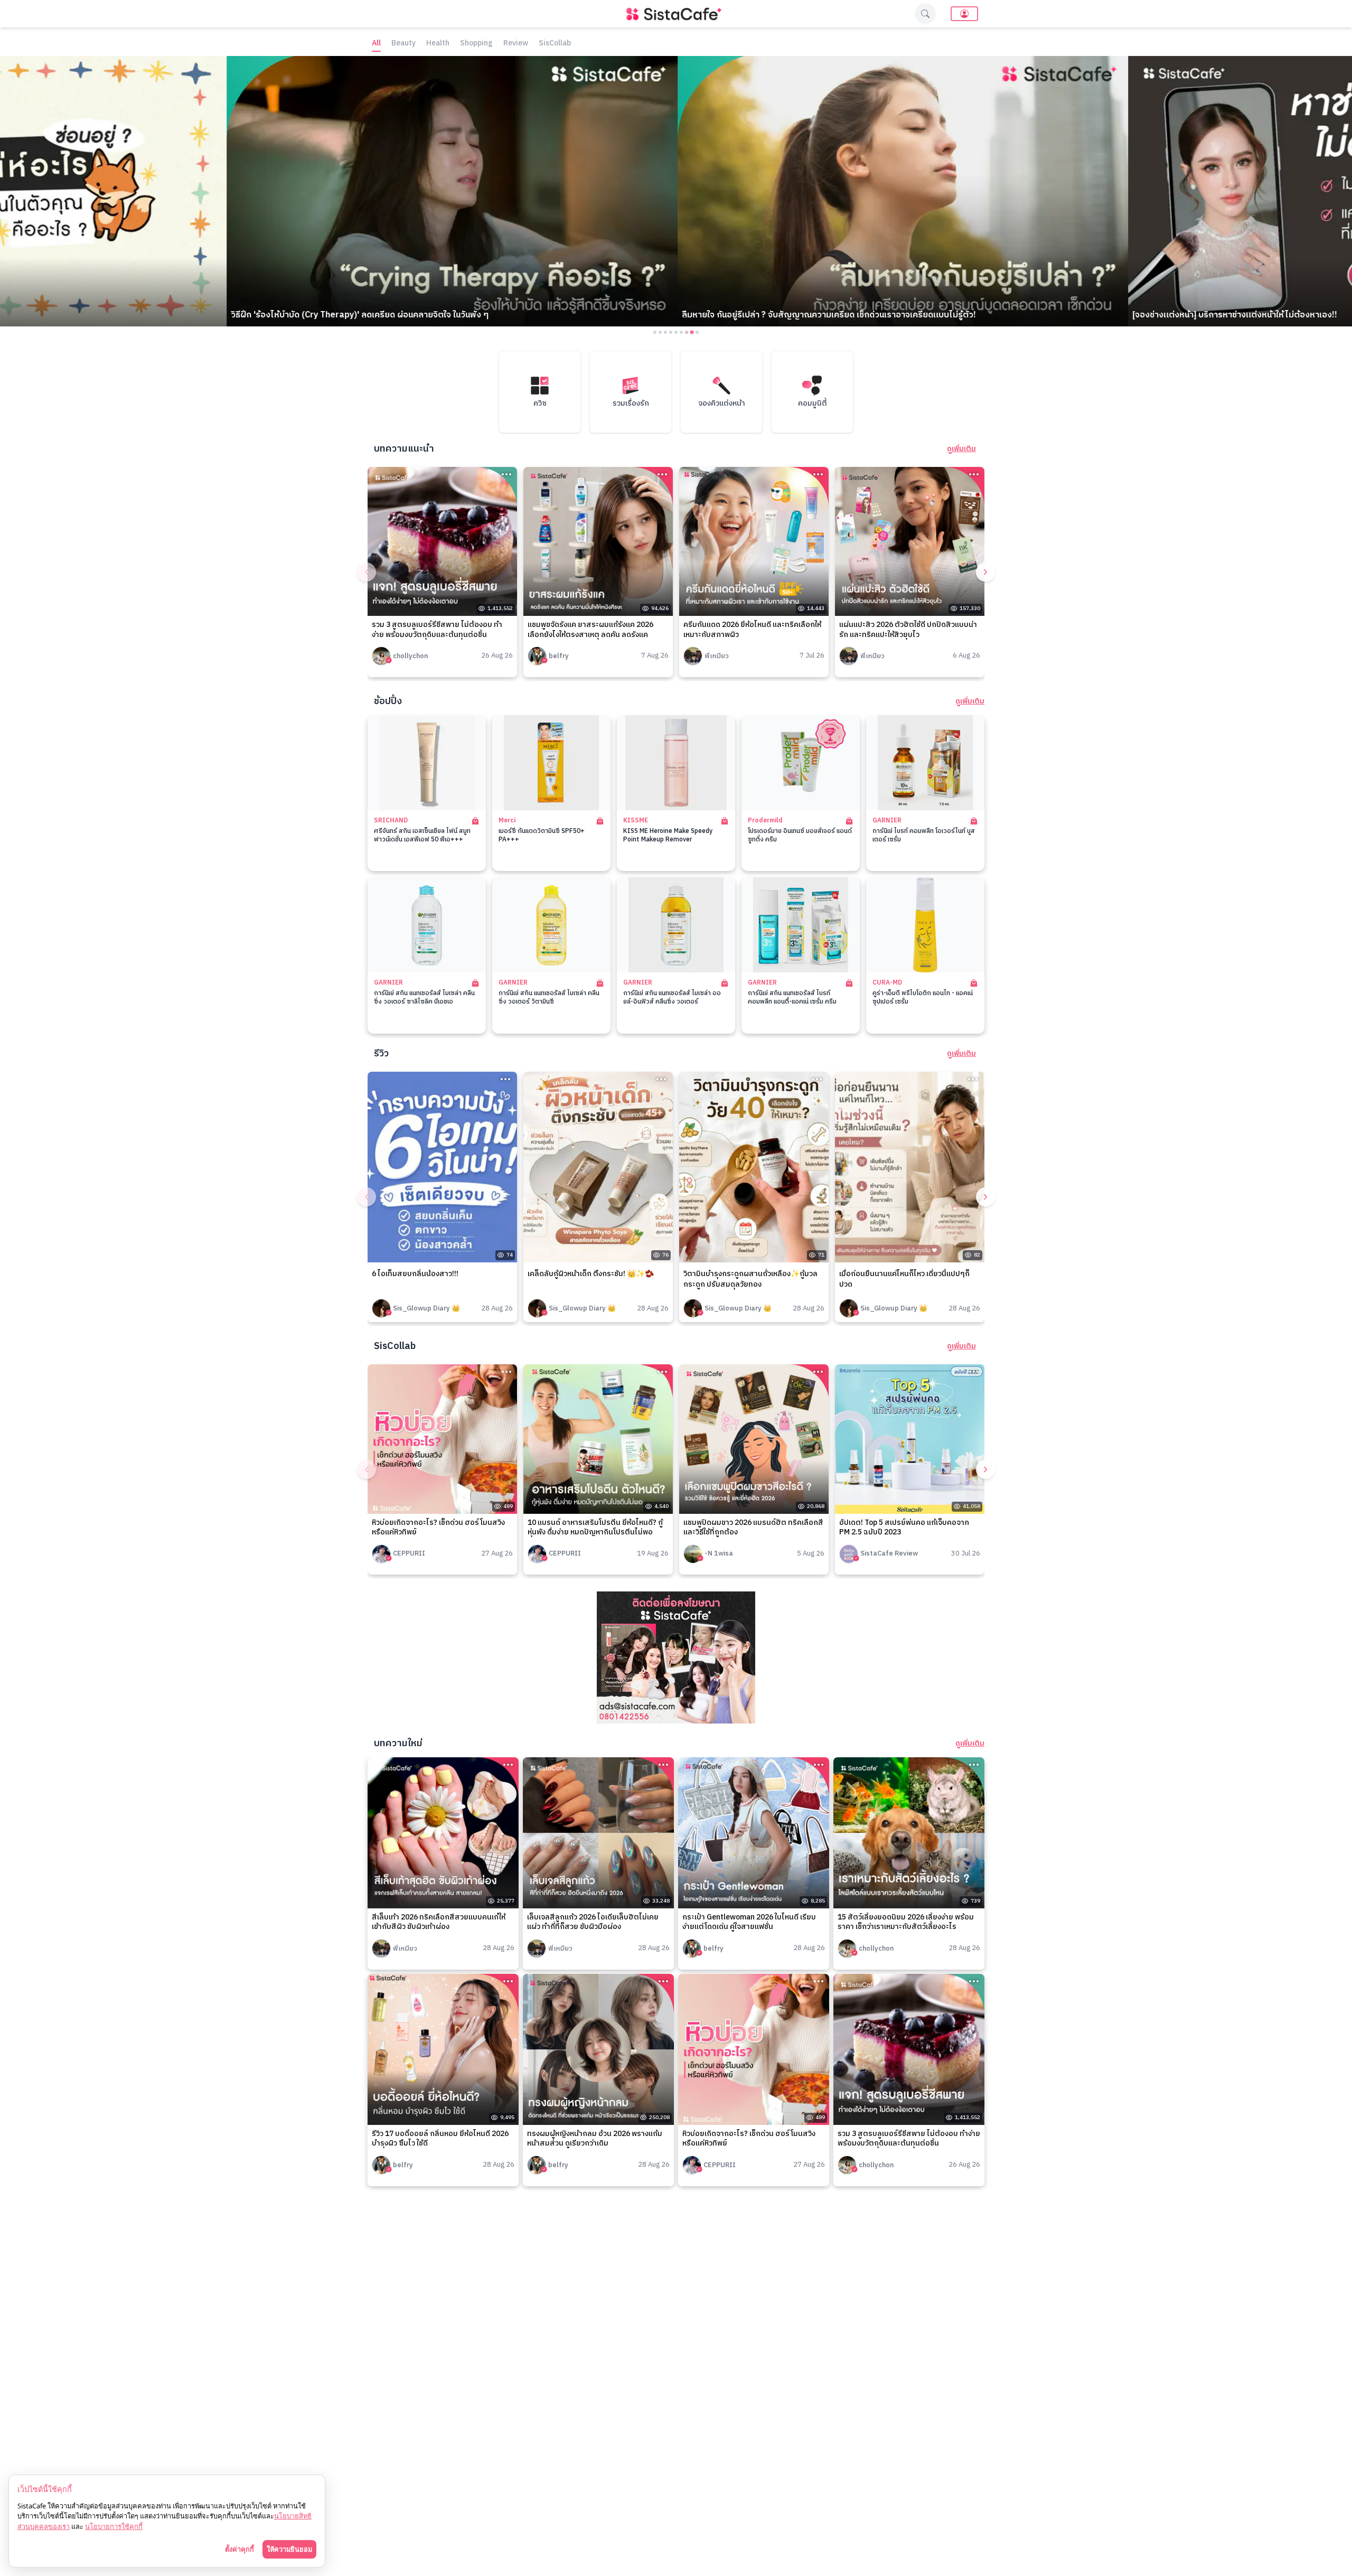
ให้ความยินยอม (289, 2549)
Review (516, 44)
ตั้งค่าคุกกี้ (240, 2549)
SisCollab (555, 44)
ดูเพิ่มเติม (961, 449)
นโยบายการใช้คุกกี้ (114, 2526)
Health (438, 44)
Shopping (476, 44)
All (376, 44)
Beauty (403, 44)
